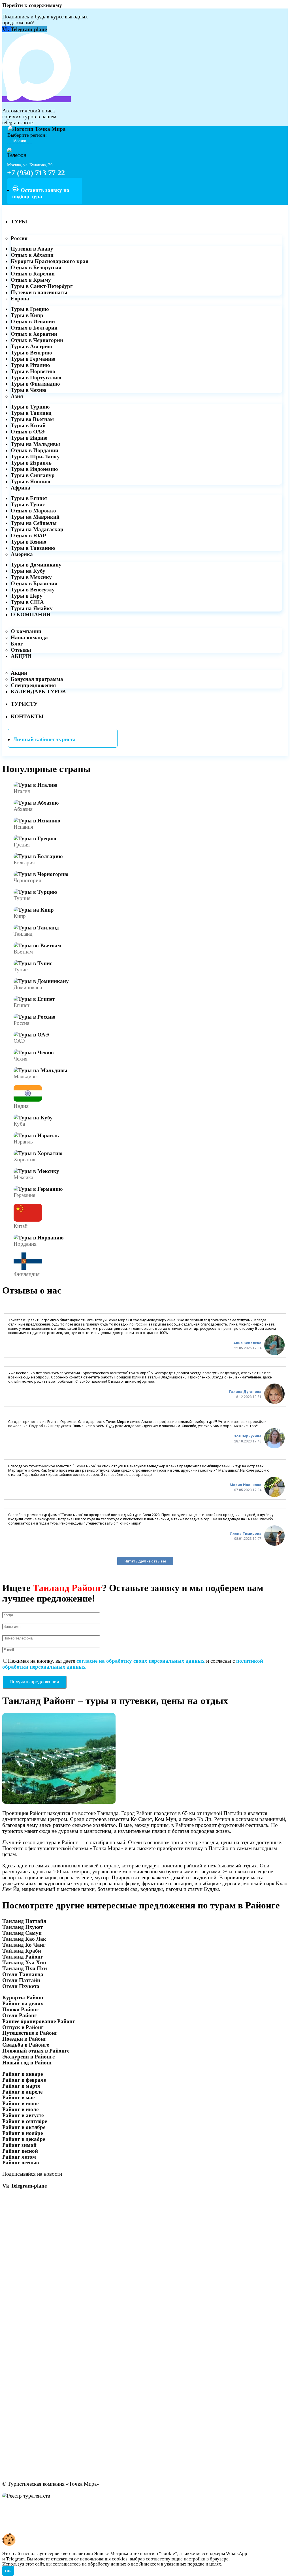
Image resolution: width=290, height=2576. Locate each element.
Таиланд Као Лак (24, 1939)
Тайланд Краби (22, 1951)
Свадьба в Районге (26, 2045)
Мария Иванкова (246, 1485)
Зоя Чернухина (248, 1436)
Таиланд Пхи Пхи (25, 1968)
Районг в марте (21, 2086)
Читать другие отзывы (145, 1561)
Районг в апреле (22, 2092)
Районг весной (20, 2151)
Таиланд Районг (23, 1957)
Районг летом (19, 2157)
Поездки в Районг (24, 2039)
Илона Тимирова (246, 1533)
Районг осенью (21, 2163)
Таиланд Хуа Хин (24, 1962)
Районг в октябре (24, 2127)
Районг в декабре (24, 2139)
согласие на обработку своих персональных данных (141, 1661)
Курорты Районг (23, 1997)
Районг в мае (18, 2097)
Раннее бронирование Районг (39, 2021)
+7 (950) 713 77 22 (36, 173)
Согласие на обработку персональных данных (60, 2513)
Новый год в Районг (27, 2063)
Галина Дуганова (245, 1392)
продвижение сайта (55, 2525)
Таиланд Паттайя (24, 1921)
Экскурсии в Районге (28, 2057)
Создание (14, 2525)
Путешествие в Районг (30, 2033)
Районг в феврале (24, 2080)
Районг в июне (20, 2103)
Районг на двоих (23, 2003)
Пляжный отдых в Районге (36, 2051)
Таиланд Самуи (22, 1933)
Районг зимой (19, 2145)
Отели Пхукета (21, 1986)
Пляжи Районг (21, 2009)
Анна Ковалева (247, 1343)
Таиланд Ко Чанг (24, 1945)
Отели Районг (20, 2015)
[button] (224, 2569)
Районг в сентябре (25, 2121)
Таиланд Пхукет (23, 1927)
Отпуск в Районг (23, 2027)
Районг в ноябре (23, 2133)
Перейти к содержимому (32, 5)
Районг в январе (23, 2074)
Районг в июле (20, 2109)
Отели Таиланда (23, 1974)
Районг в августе (23, 2115)
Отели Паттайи (21, 1980)
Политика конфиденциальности (42, 2507)
